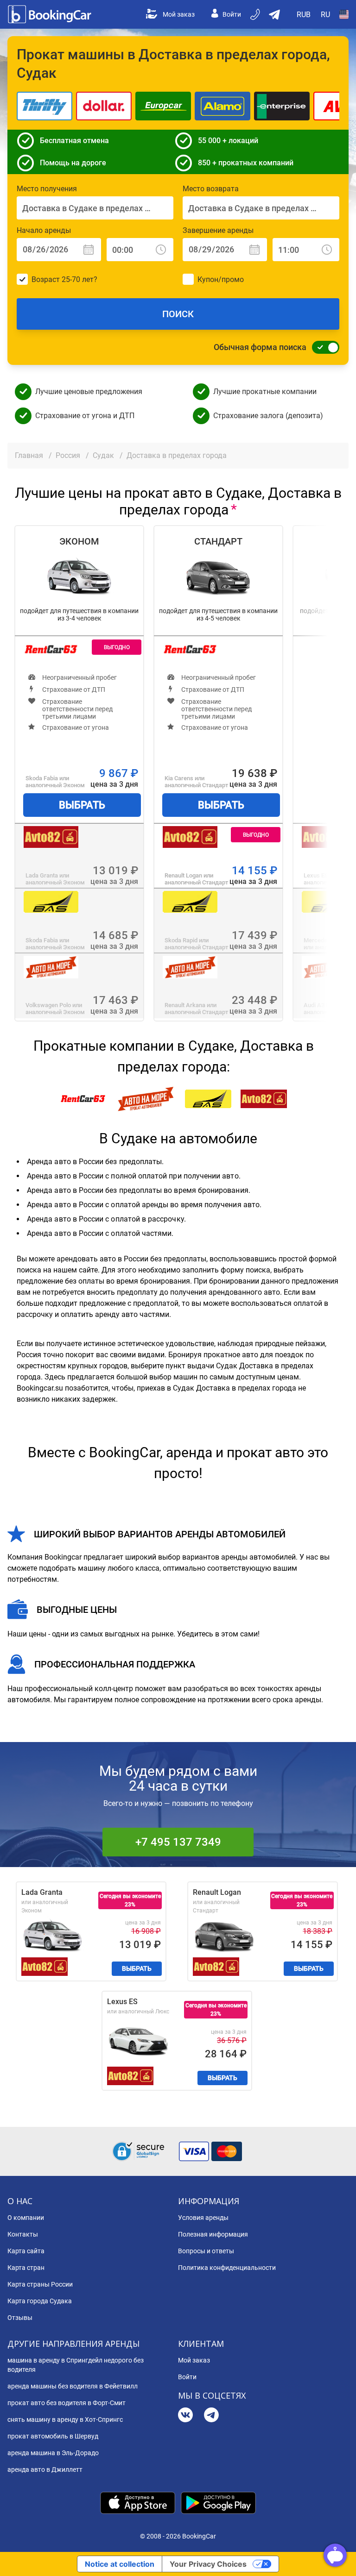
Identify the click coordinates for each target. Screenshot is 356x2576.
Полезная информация (213, 2234)
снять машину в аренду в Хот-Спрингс (65, 2419)
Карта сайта (26, 2251)
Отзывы (20, 2318)
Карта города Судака (40, 2301)
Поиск (178, 314)
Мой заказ (179, 14)
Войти (232, 14)
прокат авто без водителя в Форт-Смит (67, 2403)
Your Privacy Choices (208, 2564)
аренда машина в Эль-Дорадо (53, 2453)
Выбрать (82, 805)
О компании (26, 2218)
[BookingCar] (51, 14)
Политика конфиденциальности (227, 2268)
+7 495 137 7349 (178, 1842)
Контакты (23, 2234)
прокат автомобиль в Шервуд (53, 2436)
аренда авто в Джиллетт (45, 2469)
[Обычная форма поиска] (323, 347)
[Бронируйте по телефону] (256, 14)
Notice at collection (120, 2564)
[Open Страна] (344, 14)
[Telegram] (211, 2416)
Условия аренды (203, 2218)
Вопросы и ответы (206, 2251)
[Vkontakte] (185, 2416)
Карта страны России (40, 2284)
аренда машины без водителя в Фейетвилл (73, 2386)
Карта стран (26, 2268)
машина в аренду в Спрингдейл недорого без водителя (76, 2365)
